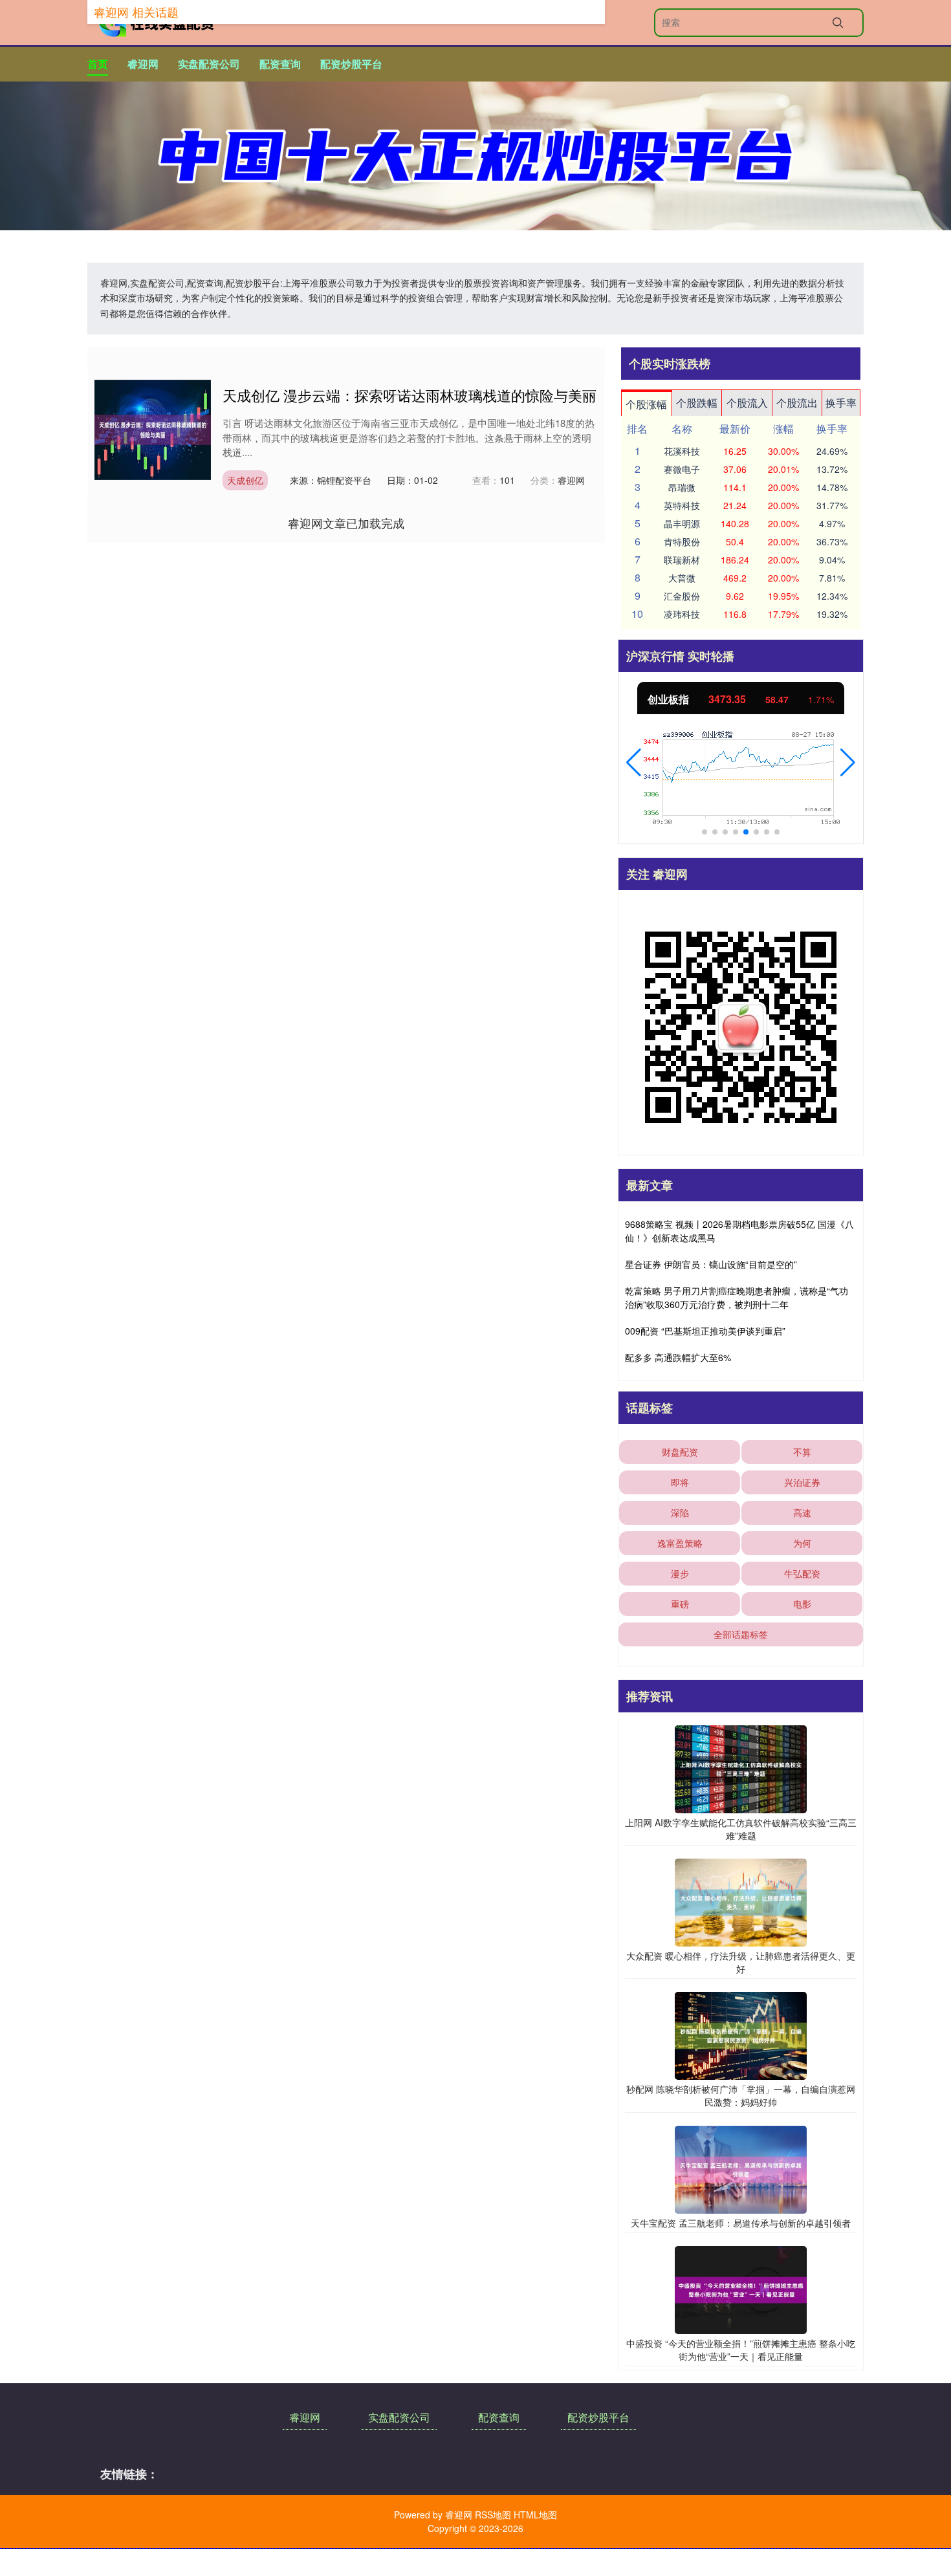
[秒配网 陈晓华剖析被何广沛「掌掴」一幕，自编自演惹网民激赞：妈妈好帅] (741, 2035)
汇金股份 (682, 596)
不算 (802, 1452)
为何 (802, 1543)
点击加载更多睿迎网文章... (346, 523)
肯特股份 (682, 541)
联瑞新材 (682, 560)
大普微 (682, 578)
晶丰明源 (682, 523)
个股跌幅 (697, 403)
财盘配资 (680, 1452)
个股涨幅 (646, 404)
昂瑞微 (682, 487)
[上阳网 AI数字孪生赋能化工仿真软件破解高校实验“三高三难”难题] (741, 1768)
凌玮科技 (682, 614)
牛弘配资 (802, 1573)
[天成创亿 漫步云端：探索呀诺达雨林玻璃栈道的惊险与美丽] (153, 428)
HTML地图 (535, 2515)
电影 (802, 1604)
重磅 (680, 1604)
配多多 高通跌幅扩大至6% (678, 1357)
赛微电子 (682, 469)
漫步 (680, 1573)
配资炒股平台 (351, 64)
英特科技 (682, 505)
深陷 (680, 1512)
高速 (802, 1512)
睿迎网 (143, 64)
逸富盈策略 (680, 1543)
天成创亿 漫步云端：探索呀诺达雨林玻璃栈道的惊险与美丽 (410, 395)
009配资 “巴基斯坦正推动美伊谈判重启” (705, 1331)
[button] (634, 763)
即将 (680, 1482)
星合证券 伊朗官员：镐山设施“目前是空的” (711, 1264)
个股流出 (797, 403)
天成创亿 (245, 480)
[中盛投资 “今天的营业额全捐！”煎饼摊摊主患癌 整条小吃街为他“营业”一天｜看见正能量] (741, 2289)
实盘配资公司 (209, 64)
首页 (98, 64)
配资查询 (280, 64)
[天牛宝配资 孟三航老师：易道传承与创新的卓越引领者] (741, 2168)
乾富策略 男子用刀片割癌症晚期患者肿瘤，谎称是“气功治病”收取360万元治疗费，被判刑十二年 (737, 1297)
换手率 (841, 403)
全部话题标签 (741, 1634)
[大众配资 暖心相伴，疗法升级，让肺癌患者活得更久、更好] (741, 1901)
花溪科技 (682, 451)
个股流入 (747, 403)
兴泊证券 (802, 1482)
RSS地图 (493, 2515)
